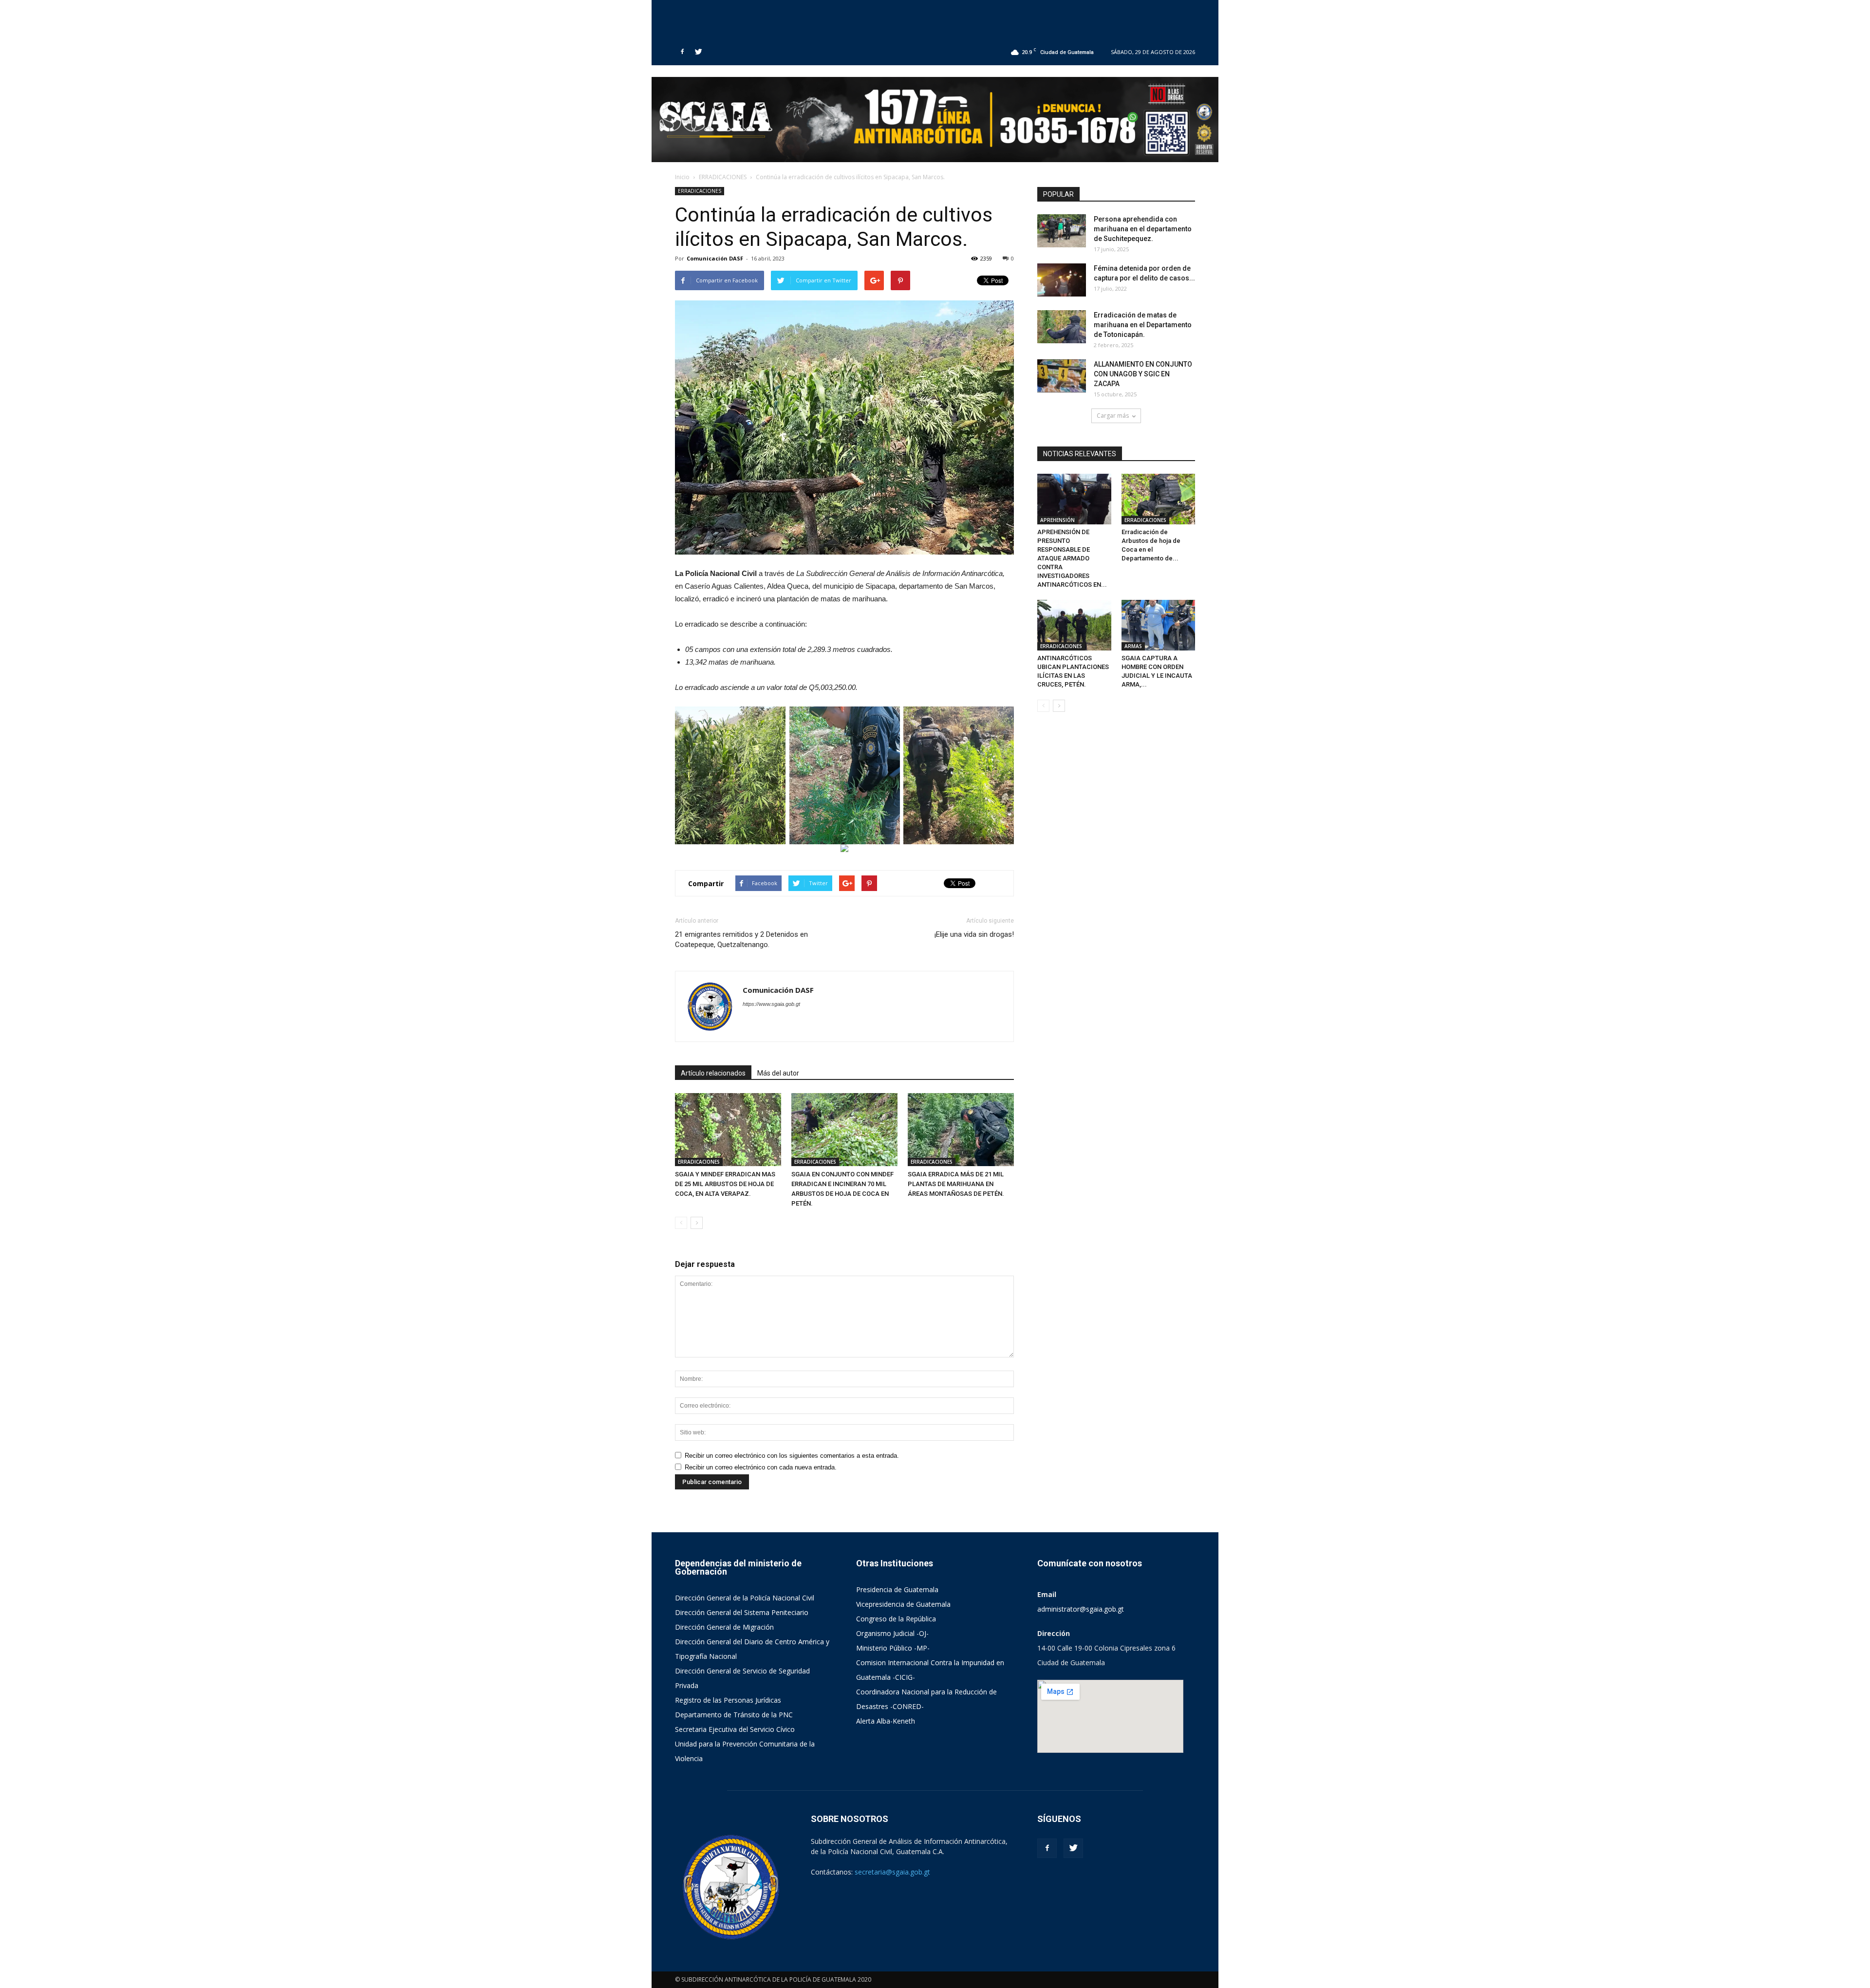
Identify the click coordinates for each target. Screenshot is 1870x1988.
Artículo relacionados (713, 1073)
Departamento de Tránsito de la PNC (734, 1715)
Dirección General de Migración (724, 1627)
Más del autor (778, 1073)
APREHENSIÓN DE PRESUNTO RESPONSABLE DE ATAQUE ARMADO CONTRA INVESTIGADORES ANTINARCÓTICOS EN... (1072, 558)
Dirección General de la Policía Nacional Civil (745, 1598)
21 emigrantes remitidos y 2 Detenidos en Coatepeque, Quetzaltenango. (741, 939)
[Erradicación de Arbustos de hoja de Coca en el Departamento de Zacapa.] (1159, 499)
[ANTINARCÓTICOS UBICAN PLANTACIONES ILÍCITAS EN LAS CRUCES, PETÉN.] (1074, 625)
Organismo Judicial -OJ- (892, 1633)
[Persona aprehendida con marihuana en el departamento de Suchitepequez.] (1062, 231)
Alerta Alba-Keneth (886, 1721)
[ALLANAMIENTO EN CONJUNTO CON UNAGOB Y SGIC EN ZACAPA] (1062, 376)
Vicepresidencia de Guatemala (903, 1604)
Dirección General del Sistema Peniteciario (742, 1612)
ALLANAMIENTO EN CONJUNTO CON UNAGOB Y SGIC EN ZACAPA (1143, 374)
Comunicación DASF (715, 258)
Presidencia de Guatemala (897, 1589)
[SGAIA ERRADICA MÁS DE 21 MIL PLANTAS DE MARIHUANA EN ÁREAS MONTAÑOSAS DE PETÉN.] (961, 1130)
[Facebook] (682, 52)
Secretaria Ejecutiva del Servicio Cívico (735, 1729)
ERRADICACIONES (700, 191)
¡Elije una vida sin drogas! (974, 934)
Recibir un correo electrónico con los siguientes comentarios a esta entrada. (792, 1456)
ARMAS (1133, 646)
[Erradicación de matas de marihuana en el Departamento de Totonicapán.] (1062, 327)
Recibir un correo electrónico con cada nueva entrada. (761, 1467)
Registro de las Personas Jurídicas (728, 1700)
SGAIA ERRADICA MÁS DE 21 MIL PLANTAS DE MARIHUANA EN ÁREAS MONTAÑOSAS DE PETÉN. (956, 1184)
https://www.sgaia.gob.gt (771, 1004)
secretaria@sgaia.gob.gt (892, 1872)
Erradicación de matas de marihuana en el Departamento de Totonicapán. (1143, 325)
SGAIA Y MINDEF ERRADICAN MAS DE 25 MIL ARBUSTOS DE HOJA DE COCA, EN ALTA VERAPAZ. (725, 1184)
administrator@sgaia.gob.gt (1081, 1609)
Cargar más (1113, 416)
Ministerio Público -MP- (893, 1648)
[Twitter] (698, 52)
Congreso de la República (896, 1619)
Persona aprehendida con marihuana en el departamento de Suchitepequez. (1143, 229)
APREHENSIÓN (1057, 520)
